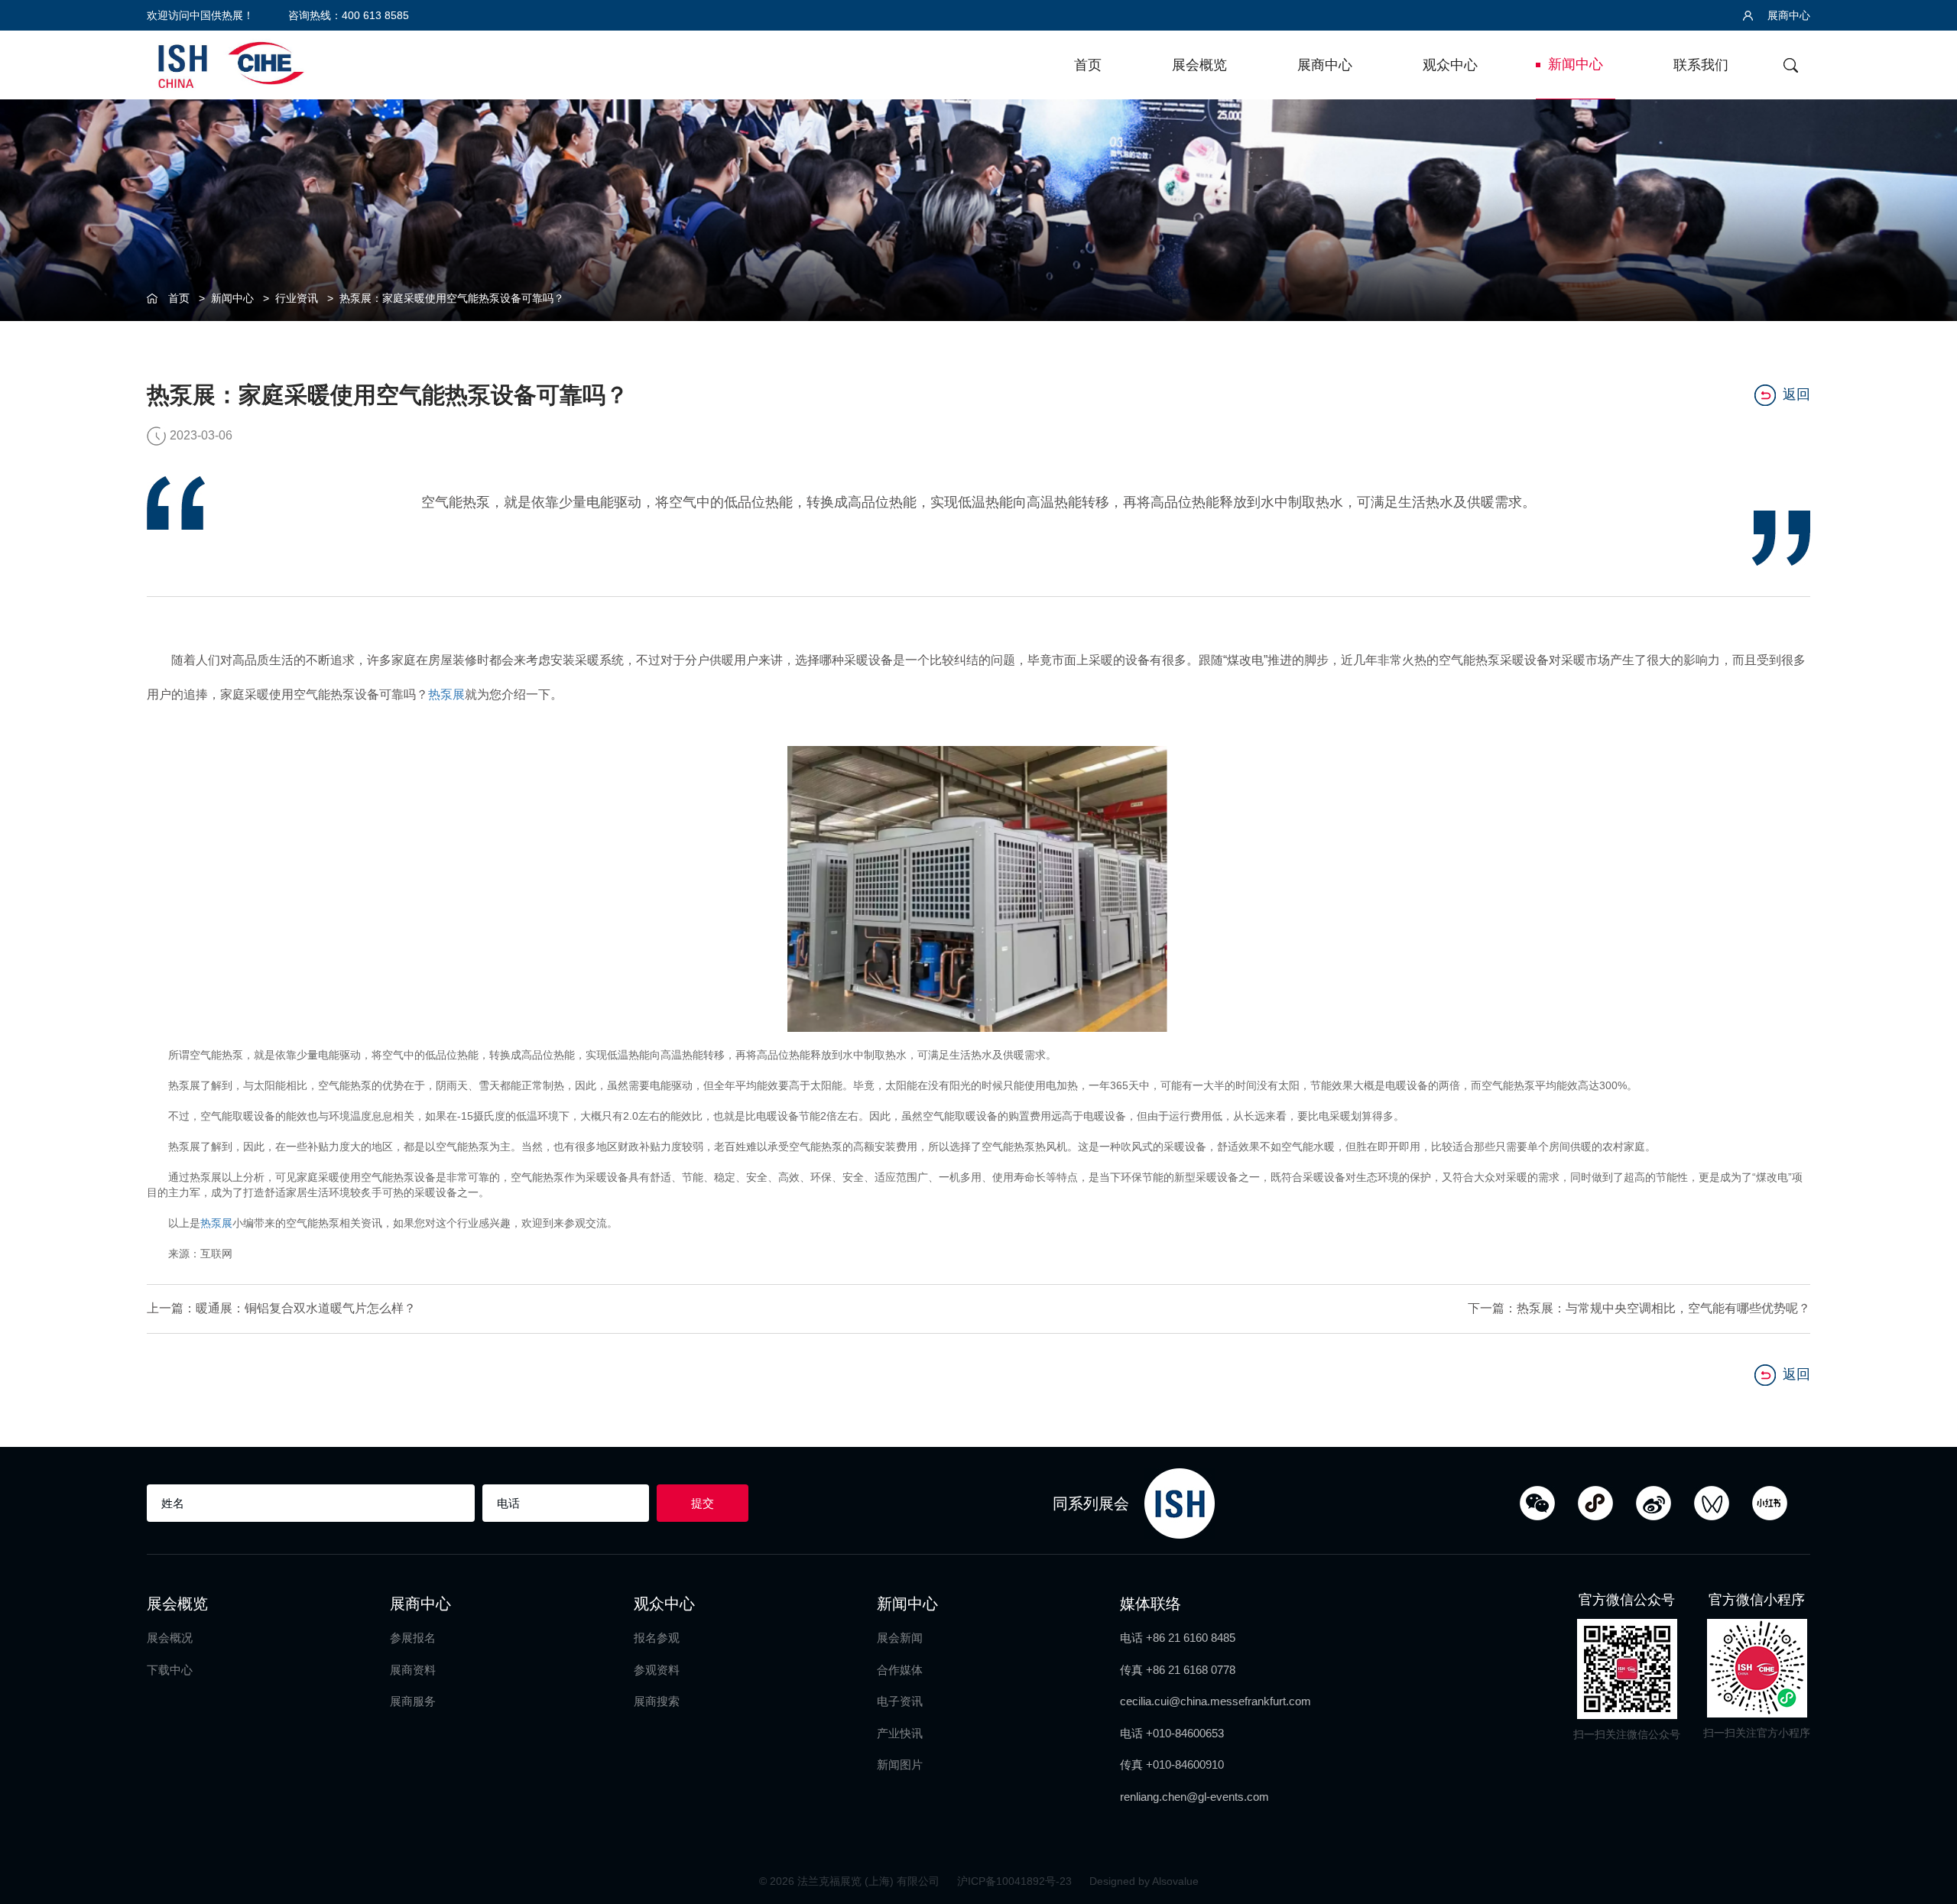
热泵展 (446, 694)
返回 (1796, 394)
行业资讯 (297, 298)
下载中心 (170, 1670)
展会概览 (1199, 65)
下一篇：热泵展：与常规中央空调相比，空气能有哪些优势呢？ (1639, 1308)
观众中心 (1450, 65)
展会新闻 (900, 1638)
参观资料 (657, 1670)
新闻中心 (1576, 64)
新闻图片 (900, 1765)
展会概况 (170, 1638)
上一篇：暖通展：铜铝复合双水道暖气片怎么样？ (281, 1308)
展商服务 (413, 1701)
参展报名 (413, 1638)
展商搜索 (657, 1701)
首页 (1088, 65)
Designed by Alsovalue (1144, 1881)
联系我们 (1701, 65)
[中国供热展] (231, 63)
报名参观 (657, 1638)
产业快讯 (900, 1733)
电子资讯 (900, 1701)
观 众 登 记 (1927, 855)
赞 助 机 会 (1927, 918)
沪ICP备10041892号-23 (1016, 1881)
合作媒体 (900, 1670)
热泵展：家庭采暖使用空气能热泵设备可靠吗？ (452, 298)
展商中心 (1787, 15)
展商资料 (413, 1670)
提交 (703, 1503)
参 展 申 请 (1927, 792)
